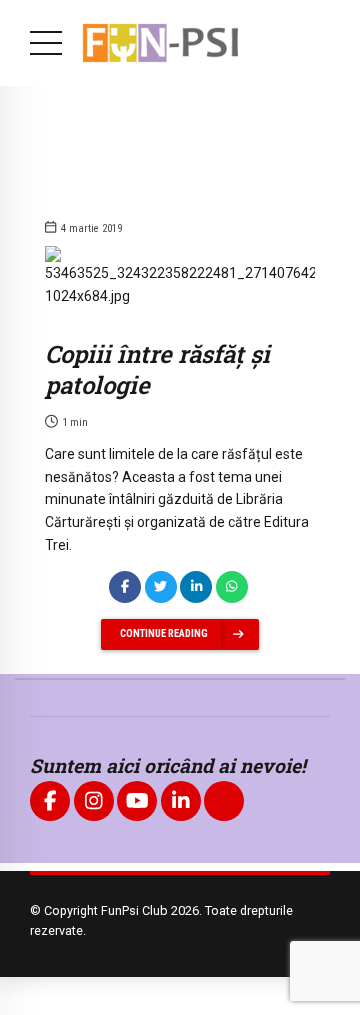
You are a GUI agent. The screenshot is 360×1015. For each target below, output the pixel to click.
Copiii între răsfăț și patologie (157, 369)
